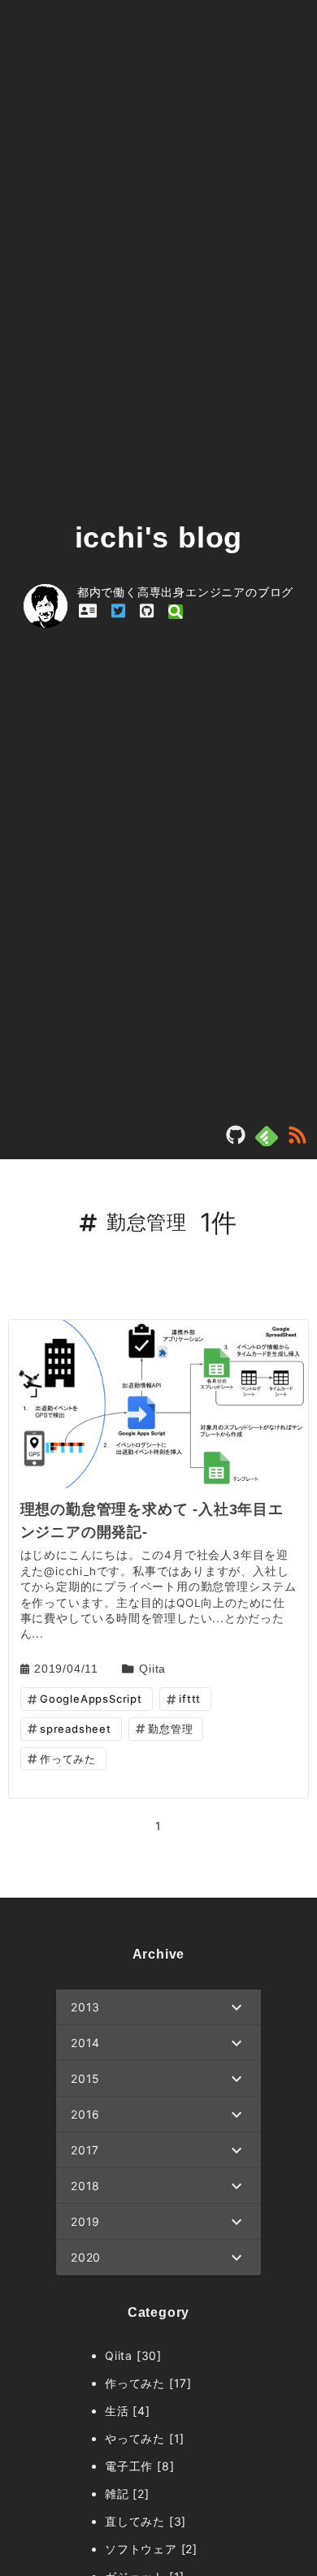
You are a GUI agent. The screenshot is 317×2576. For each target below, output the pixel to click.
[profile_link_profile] (88, 611)
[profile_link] (50, 608)
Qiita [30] (133, 2355)
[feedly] (267, 1136)
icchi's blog (159, 537)
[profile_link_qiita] (176, 611)
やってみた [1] (145, 2438)
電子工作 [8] (139, 2466)
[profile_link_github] (147, 611)
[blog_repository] (236, 1140)
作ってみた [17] (148, 2383)
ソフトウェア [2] (151, 2549)
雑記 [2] (127, 2494)
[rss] (297, 1140)
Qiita (152, 1669)
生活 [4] (128, 2411)
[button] (158, 2007)
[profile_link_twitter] (118, 611)
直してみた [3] (145, 2521)
